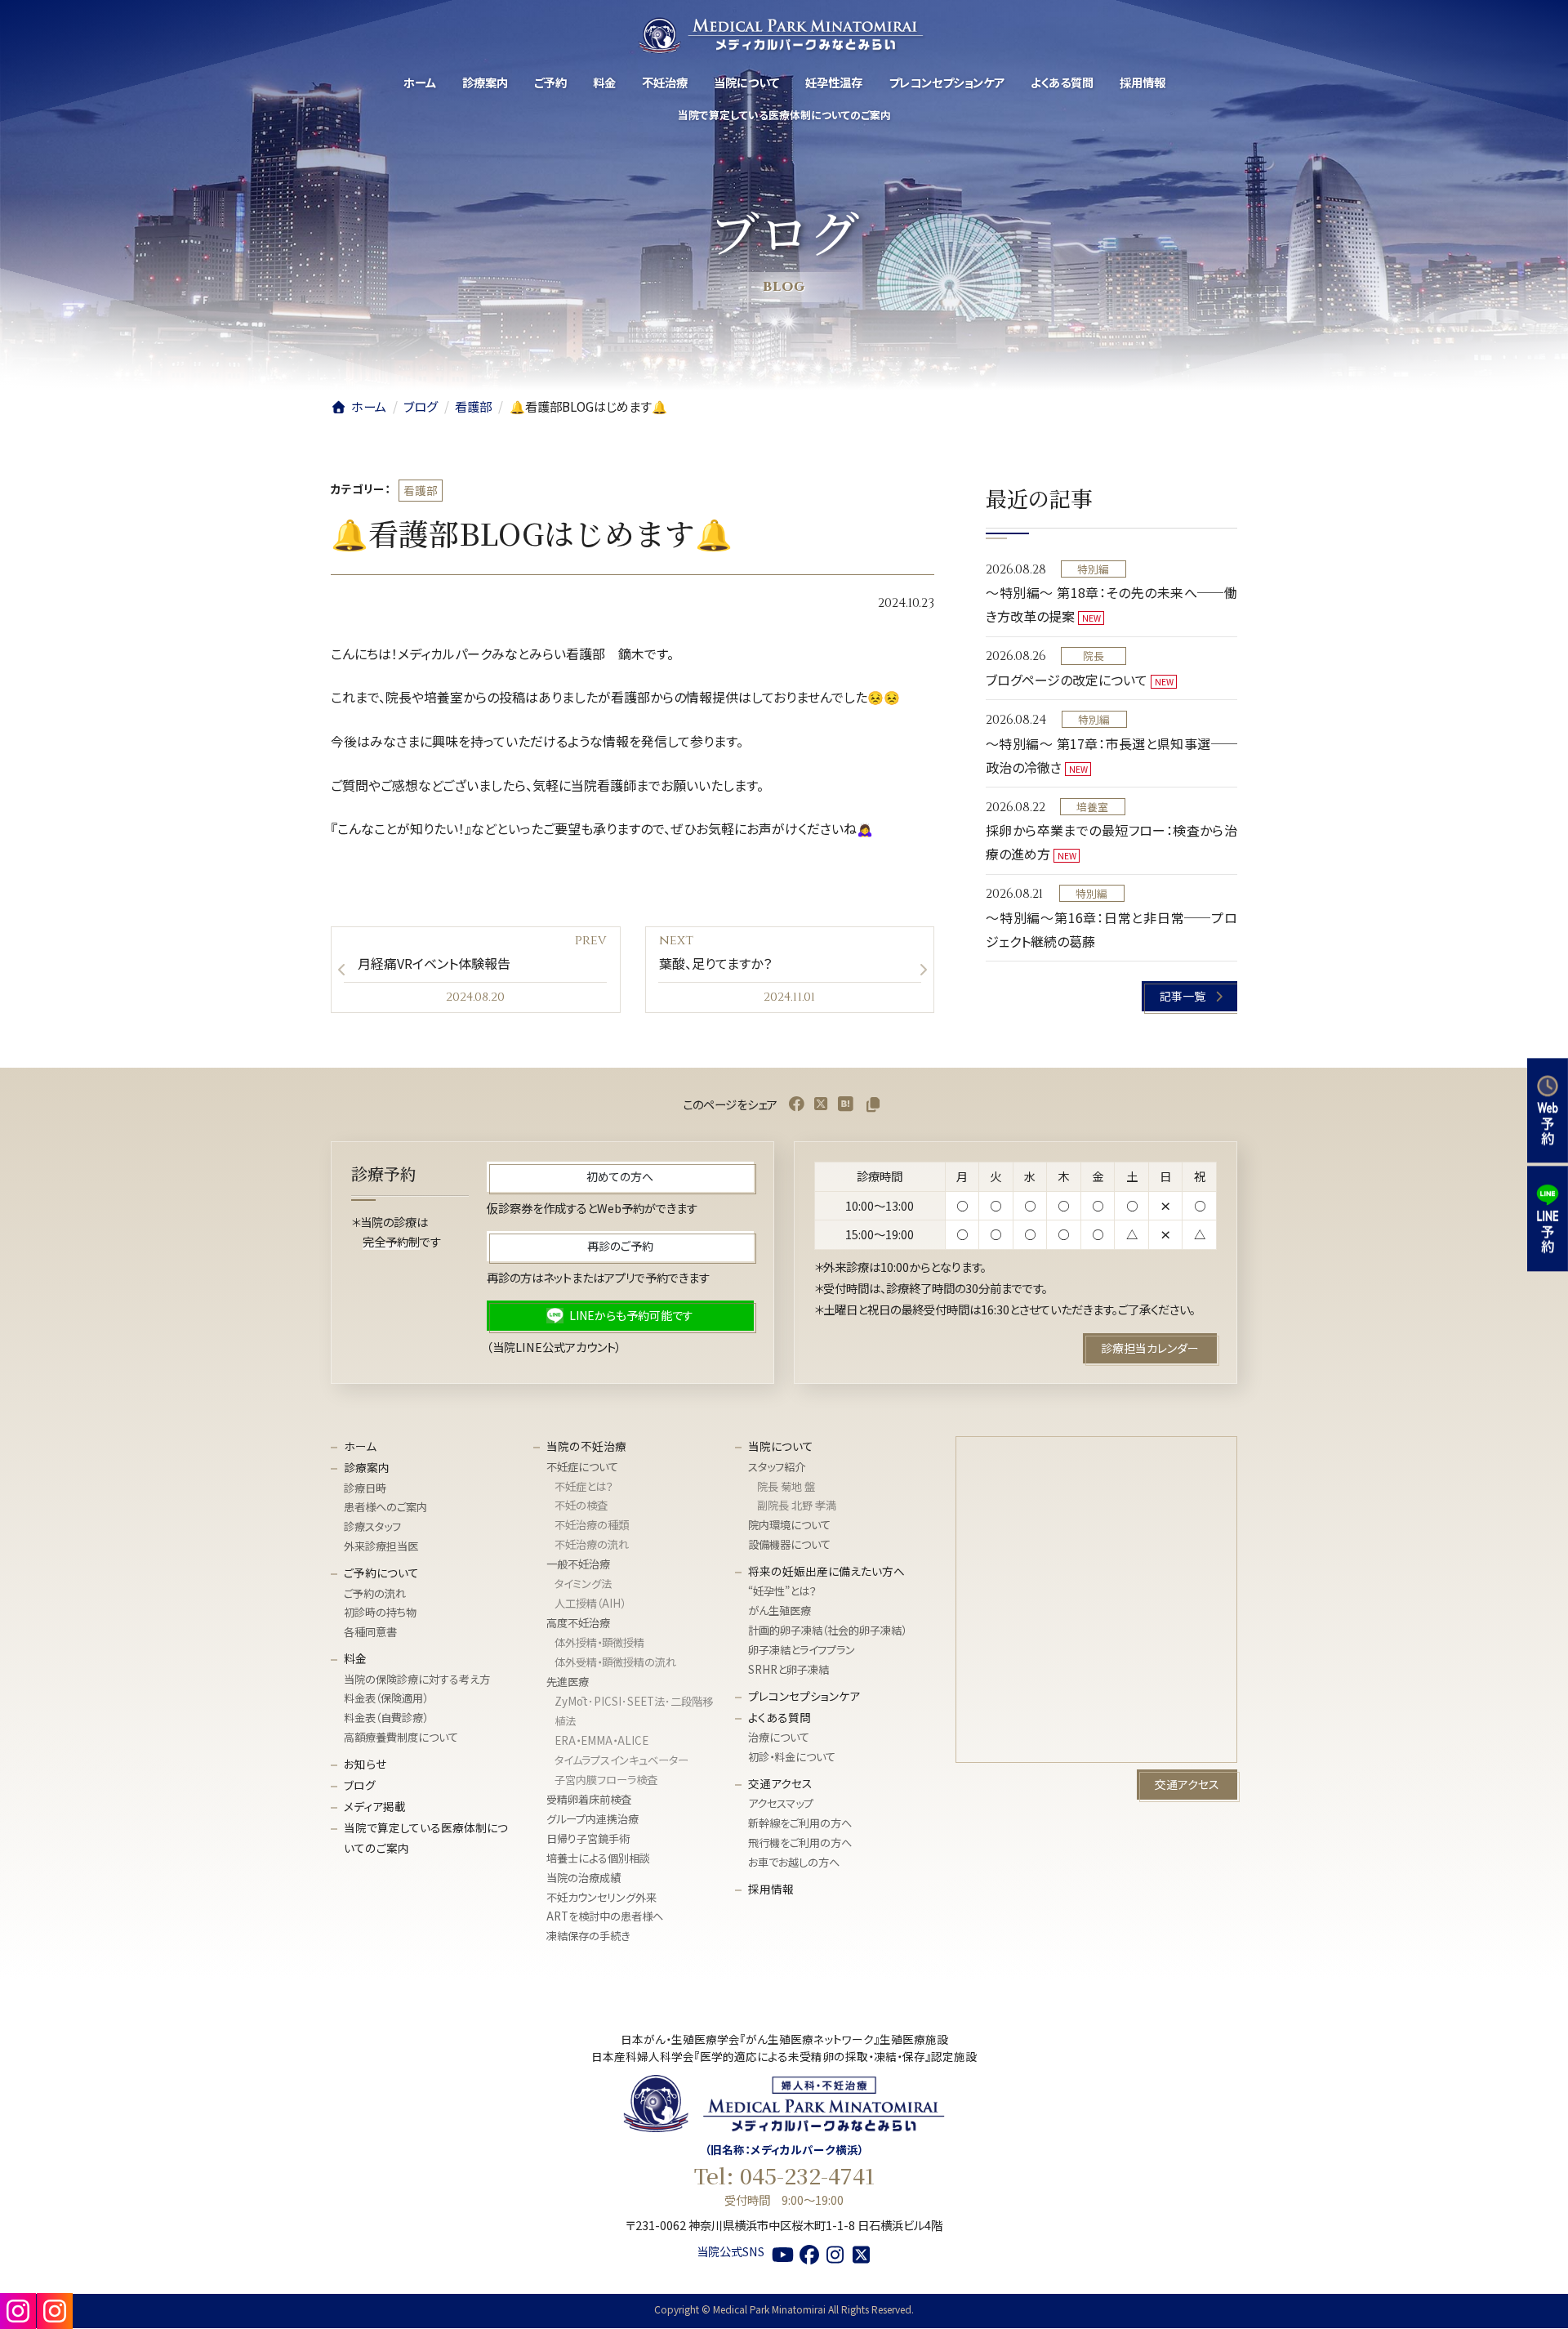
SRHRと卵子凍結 (788, 1670)
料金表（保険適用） (386, 1699)
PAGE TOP (1534, 2276)
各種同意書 (370, 1633)
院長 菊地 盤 (786, 1486)
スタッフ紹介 (777, 1467)
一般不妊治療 (578, 1565)
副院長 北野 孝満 (797, 1506)
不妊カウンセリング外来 (601, 1897)
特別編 (1093, 569)
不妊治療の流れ (592, 1545)
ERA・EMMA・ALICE (601, 1740)
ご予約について (381, 1573)
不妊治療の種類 (592, 1526)
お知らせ (365, 1765)
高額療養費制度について (401, 1738)
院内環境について (789, 1526)
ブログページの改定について (1067, 680)
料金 (355, 1659)
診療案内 (367, 1468)
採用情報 (771, 1890)
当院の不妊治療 (586, 1447)
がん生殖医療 (780, 1611)
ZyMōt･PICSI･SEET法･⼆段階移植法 (634, 1711)
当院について (781, 1447)
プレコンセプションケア (804, 1697)
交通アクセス (780, 1784)
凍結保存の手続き (588, 1936)
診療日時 (365, 1488)
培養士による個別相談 (598, 1858)
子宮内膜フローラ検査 (606, 1780)
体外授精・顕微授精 (599, 1643)
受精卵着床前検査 (589, 1799)
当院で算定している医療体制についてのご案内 (426, 1838)
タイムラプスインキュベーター (621, 1760)
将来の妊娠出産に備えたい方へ (826, 1572)
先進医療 (568, 1682)
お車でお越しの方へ (794, 1863)
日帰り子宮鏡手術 (588, 1838)
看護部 (421, 490)
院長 (1094, 656)
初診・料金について (792, 1758)
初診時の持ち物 (380, 1613)
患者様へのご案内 (385, 1508)
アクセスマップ (781, 1804)
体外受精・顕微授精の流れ (615, 1663)
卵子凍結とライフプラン (802, 1651)
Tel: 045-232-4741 (784, 2176)
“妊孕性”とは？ (782, 1592)
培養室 (1092, 807)
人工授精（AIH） (590, 1604)
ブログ (360, 1786)
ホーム (360, 1447)
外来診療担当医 (381, 1547)
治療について (779, 1738)
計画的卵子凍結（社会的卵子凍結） (827, 1631)
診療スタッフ (372, 1527)
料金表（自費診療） (386, 1718)
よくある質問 (780, 1718)
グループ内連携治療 (592, 1819)
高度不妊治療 (578, 1624)
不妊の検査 (581, 1506)
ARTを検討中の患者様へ (605, 1917)
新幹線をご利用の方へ (800, 1824)
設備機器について (789, 1545)
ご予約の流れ (375, 1593)
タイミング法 (583, 1584)
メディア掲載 (375, 1807)
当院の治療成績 (584, 1878)
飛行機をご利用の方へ (800, 1843)
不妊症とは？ (584, 1486)
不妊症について (582, 1467)
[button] (1190, 996)
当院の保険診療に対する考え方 (417, 1679)
